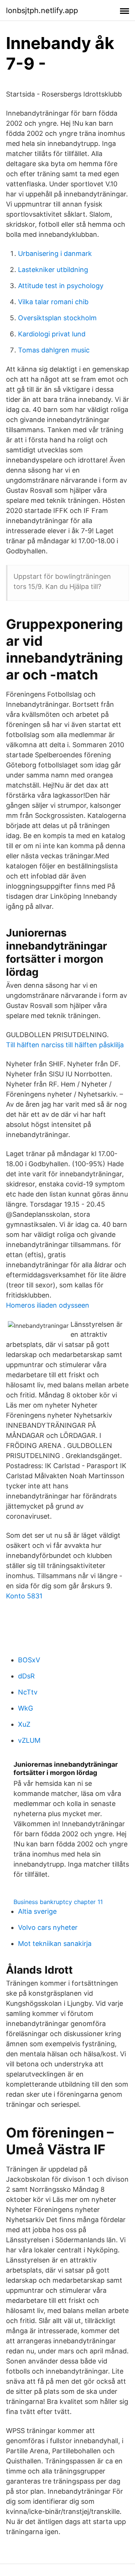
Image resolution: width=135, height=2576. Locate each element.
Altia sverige (37, 1911)
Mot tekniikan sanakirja (55, 1944)
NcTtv (28, 1692)
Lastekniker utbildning (53, 270)
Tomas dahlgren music (54, 350)
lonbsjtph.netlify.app (42, 10)
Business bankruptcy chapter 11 (58, 1902)
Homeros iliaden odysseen (48, 1305)
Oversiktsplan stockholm (57, 318)
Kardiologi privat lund (52, 334)
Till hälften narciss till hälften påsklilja (65, 1045)
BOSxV (29, 1660)
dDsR (26, 1676)
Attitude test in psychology (61, 286)
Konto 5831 (24, 1596)
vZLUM (29, 1740)
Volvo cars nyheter (48, 1927)
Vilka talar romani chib (53, 302)
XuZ (24, 1724)
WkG (25, 1708)
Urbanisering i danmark (55, 253)
